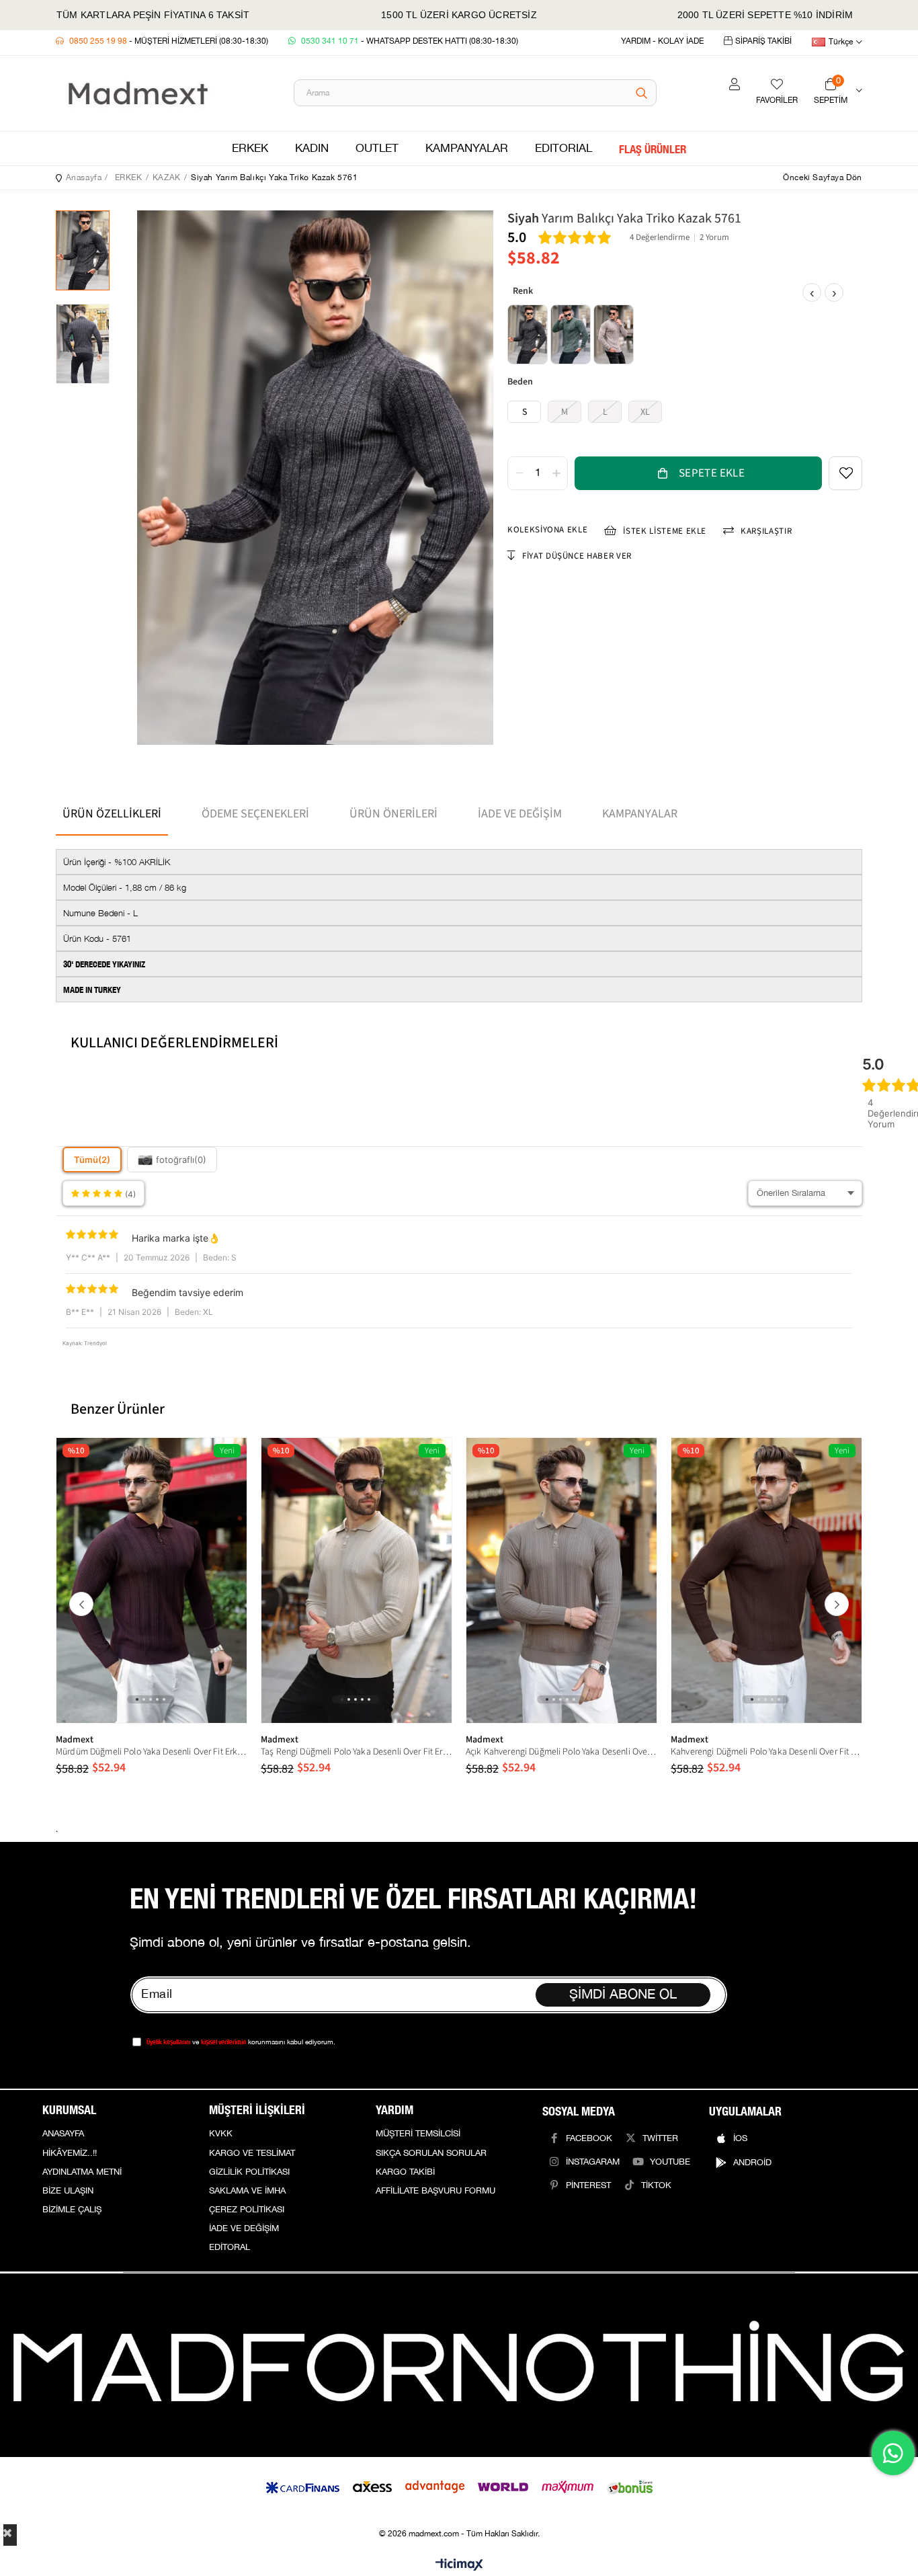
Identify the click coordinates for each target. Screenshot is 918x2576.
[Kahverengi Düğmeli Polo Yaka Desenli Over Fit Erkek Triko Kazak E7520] (766, 1581)
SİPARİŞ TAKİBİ (763, 41)
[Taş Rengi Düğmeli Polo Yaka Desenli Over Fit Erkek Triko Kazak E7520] (357, 1581)
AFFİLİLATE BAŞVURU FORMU (435, 2191)
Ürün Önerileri (393, 814)
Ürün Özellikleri (112, 814)
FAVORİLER (777, 100)
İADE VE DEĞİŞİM (244, 2228)
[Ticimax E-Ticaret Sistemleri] (459, 2566)
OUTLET (377, 149)
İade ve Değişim (520, 814)
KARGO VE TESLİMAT (252, 2153)
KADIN (312, 149)
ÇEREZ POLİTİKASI (247, 2210)
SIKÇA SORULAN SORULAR (431, 2153)
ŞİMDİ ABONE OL (623, 1995)
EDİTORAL (229, 2247)
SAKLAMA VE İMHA (247, 2191)
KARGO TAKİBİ (405, 2172)
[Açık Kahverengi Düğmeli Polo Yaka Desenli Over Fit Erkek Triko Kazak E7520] (561, 1581)
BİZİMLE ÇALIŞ (72, 2210)
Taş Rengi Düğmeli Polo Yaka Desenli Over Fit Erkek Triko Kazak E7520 (357, 1752)
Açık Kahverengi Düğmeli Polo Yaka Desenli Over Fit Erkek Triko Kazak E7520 (561, 1752)
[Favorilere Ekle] (845, 473)
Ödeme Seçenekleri (255, 814)
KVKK (221, 2134)
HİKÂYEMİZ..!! (70, 2153)
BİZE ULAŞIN (68, 2191)
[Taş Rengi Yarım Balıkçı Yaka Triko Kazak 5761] (614, 335)
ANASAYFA (63, 2134)
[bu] (459, 2365)
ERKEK (250, 149)
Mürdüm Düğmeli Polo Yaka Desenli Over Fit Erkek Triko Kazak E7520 (152, 1752)
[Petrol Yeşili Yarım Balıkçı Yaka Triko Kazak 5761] (571, 335)
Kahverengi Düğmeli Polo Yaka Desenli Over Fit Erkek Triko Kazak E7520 (766, 1752)
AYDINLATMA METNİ (82, 2172)
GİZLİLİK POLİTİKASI (249, 2172)
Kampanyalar (640, 814)
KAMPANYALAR (467, 149)
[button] (137, 1699)
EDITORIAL (564, 149)
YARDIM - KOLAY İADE (662, 41)
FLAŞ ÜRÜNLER (653, 149)
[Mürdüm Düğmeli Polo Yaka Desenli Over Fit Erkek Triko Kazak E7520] (152, 1581)
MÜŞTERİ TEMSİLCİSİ (418, 2134)
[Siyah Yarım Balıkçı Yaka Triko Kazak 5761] (528, 335)
